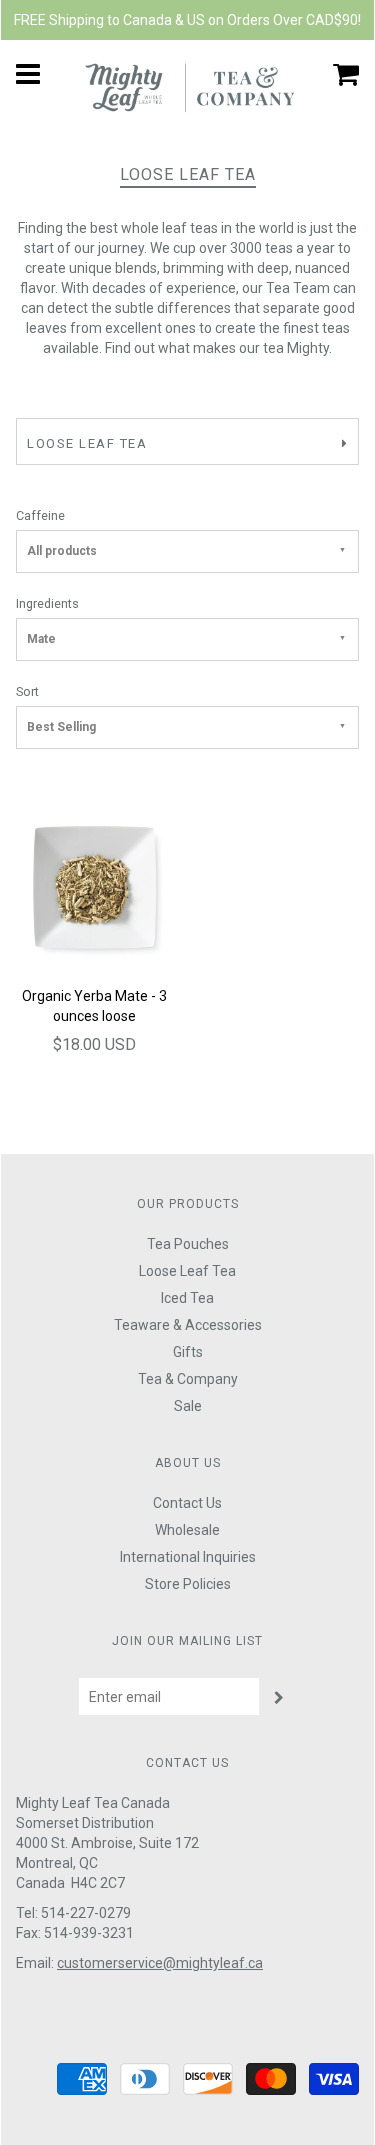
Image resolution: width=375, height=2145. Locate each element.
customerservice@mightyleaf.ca (160, 1963)
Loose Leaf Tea (187, 1271)
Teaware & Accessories (188, 1325)
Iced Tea (187, 1298)
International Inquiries (188, 1557)
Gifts (188, 1352)
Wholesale (187, 1530)
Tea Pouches (188, 1244)
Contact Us (187, 1503)
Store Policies (188, 1584)
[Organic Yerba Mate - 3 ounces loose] (94, 886)
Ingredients (47, 603)
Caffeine (40, 515)
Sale (188, 1406)
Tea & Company (188, 1379)
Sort (27, 691)
